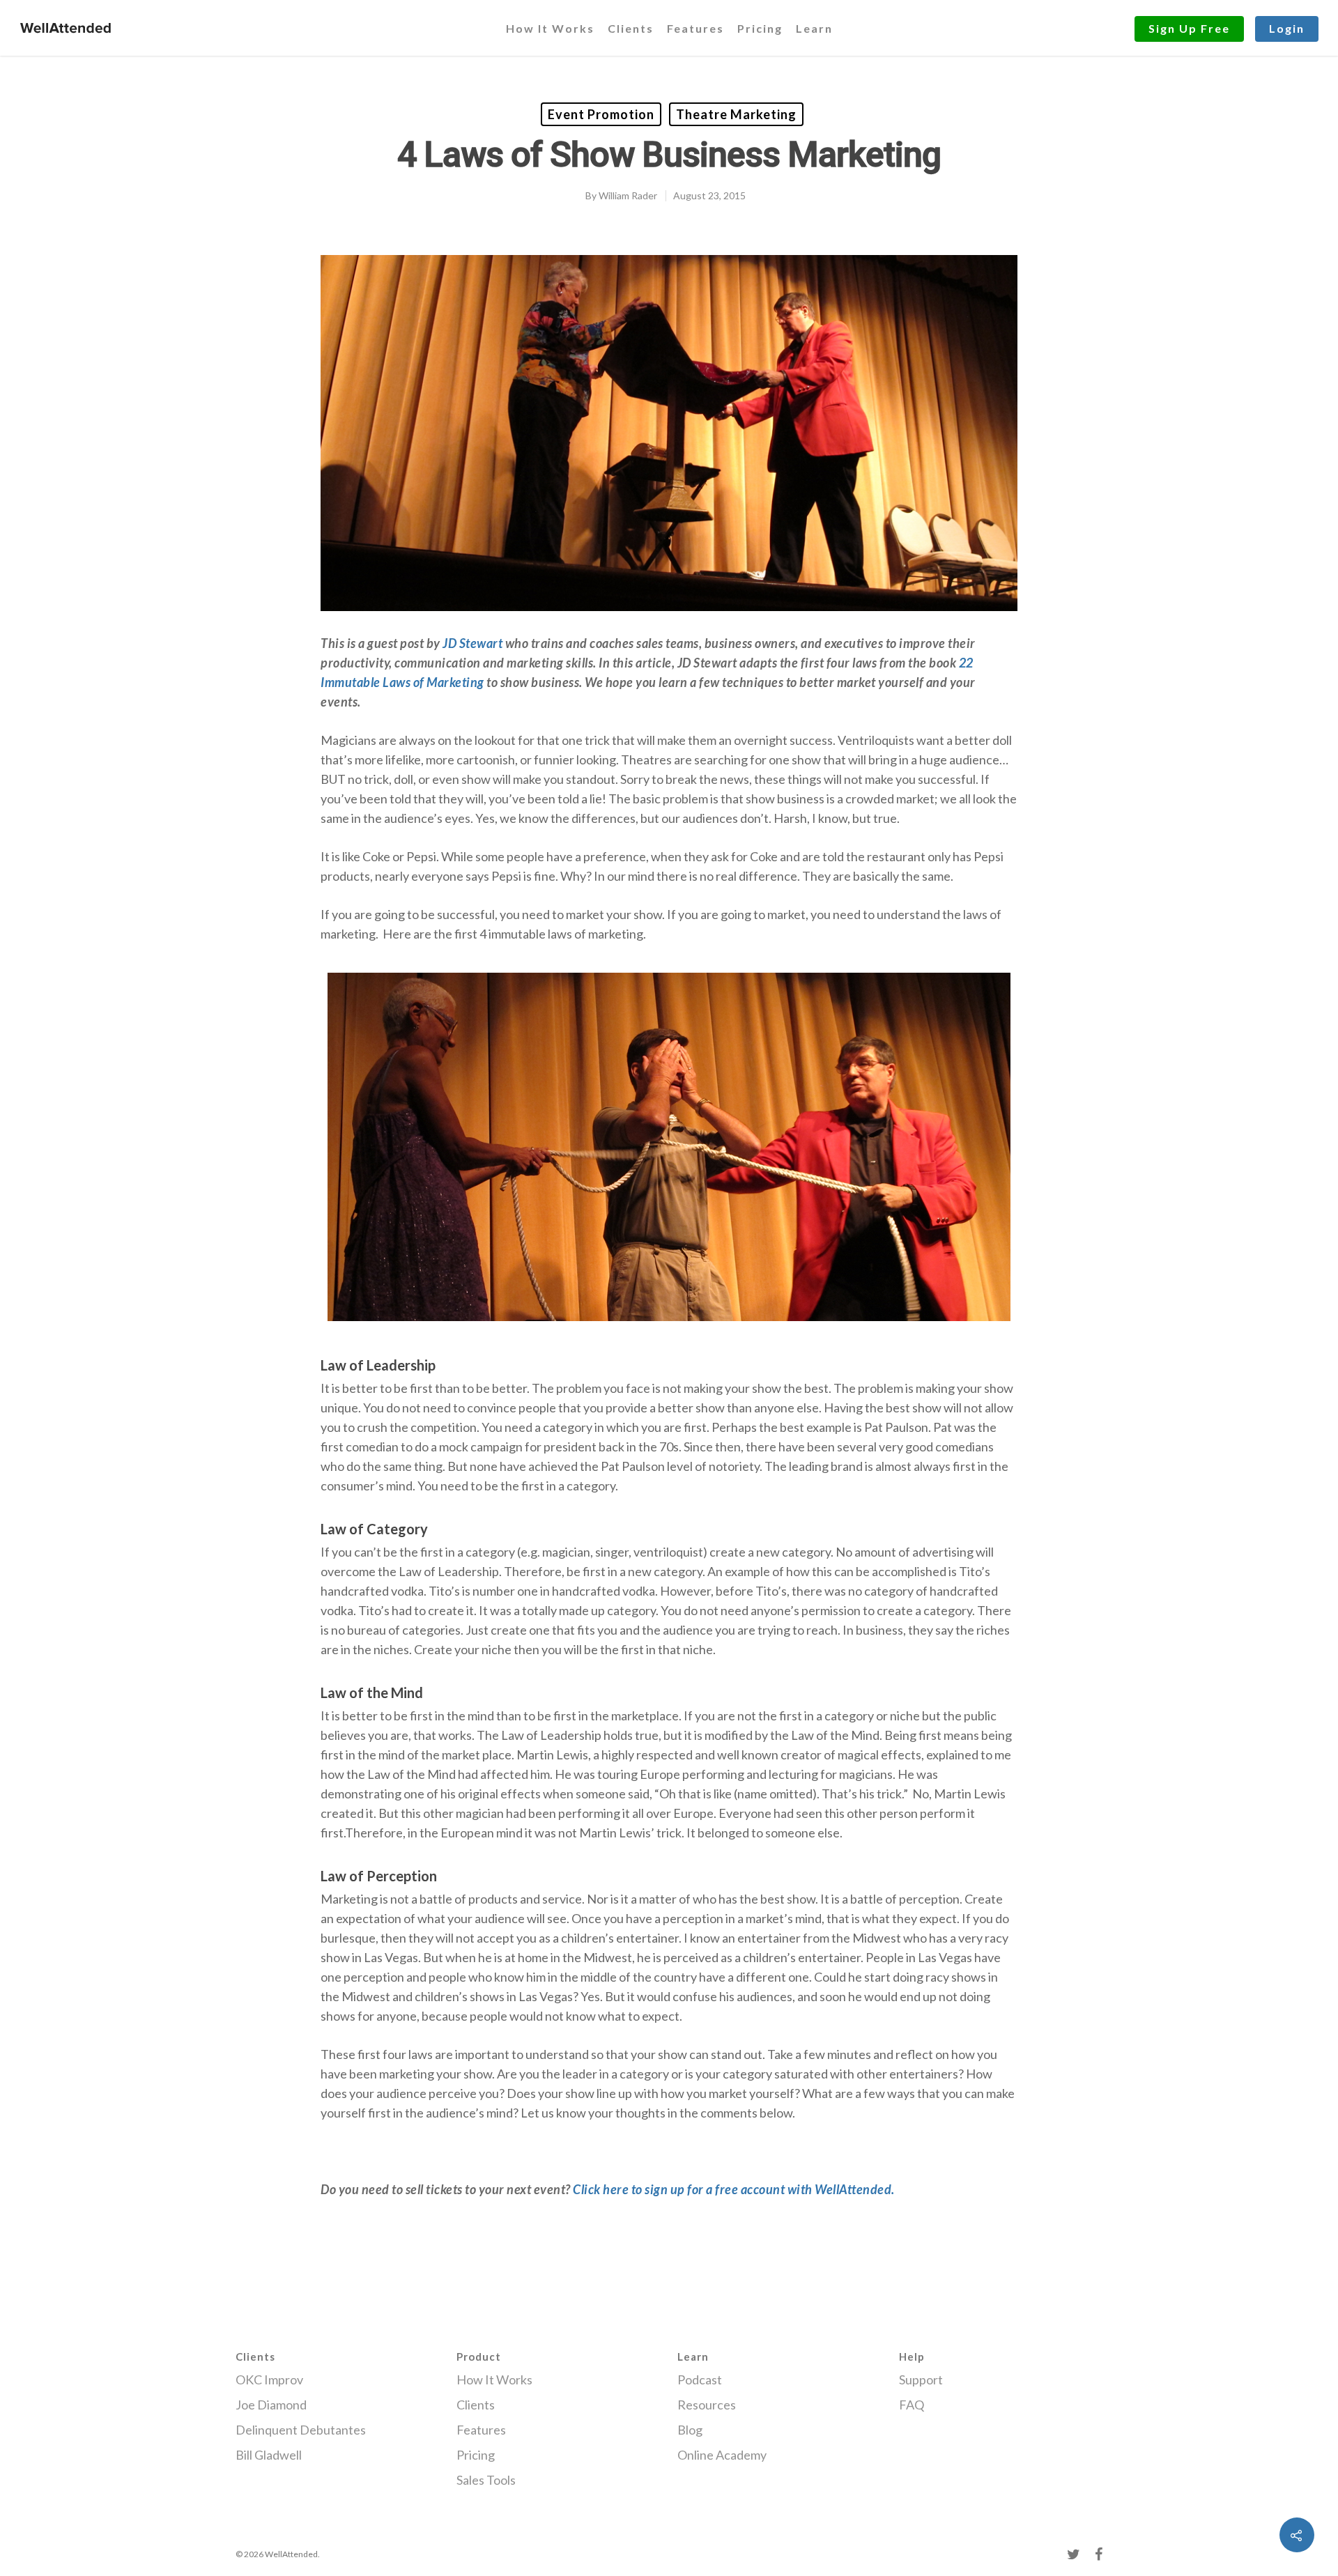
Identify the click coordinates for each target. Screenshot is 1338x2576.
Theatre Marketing (736, 114)
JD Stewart (472, 643)
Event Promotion (601, 114)
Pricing (760, 28)
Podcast (700, 2380)
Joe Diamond (271, 2405)
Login (1287, 28)
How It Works (550, 28)
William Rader (628, 195)
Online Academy (722, 2455)
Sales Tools (486, 2480)
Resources (707, 2405)
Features (695, 28)
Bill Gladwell (269, 2455)
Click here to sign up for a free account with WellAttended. (734, 2189)
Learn (814, 28)
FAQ (912, 2405)
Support (921, 2380)
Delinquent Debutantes (301, 2430)
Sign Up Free (1189, 28)
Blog (690, 2430)
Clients (631, 28)
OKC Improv (269, 2380)
